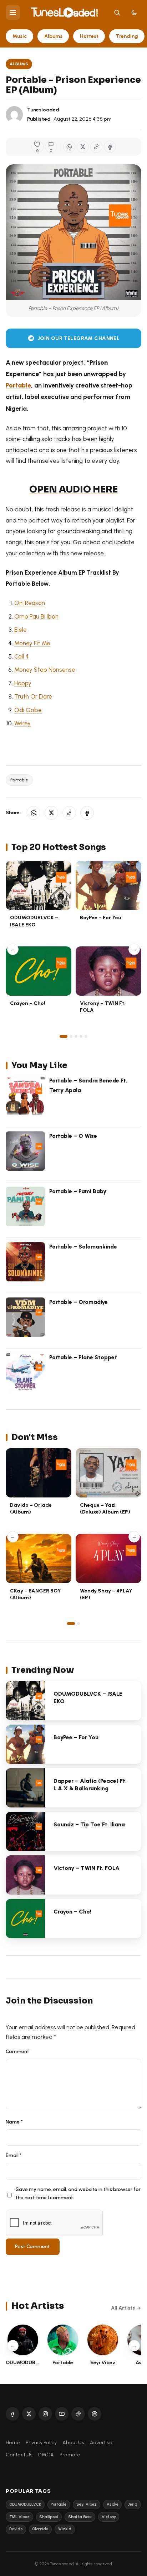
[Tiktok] (78, 2414)
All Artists (123, 2308)
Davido (16, 2529)
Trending (127, 36)
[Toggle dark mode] (134, 12)
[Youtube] (62, 2414)
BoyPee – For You (101, 917)
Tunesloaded (43, 110)
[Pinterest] (95, 2414)
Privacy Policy (41, 2442)
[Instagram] (45, 2414)
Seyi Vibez (87, 2504)
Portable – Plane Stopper (83, 1357)
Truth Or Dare (33, 696)
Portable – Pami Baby (78, 1191)
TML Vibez (19, 2517)
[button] (96, 147)
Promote (70, 2455)
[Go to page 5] (86, 1036)
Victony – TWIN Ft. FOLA (87, 1868)
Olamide (40, 2529)
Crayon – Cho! (28, 1003)
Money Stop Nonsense (45, 670)
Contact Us (19, 2455)
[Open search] (117, 12)
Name (14, 2122)
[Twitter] (29, 2414)
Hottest (89, 36)
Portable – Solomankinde (83, 1247)
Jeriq (133, 2504)
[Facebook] (12, 2414)
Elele (21, 630)
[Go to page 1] (64, 1036)
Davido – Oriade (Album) (31, 1508)
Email (14, 2155)
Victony (109, 2517)
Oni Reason (30, 603)
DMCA (46, 2455)
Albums (53, 36)
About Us (73, 2442)
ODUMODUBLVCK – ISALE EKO (34, 921)
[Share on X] (83, 147)
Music (20, 36)
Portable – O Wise (73, 1136)
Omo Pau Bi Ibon (36, 616)
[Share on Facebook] (110, 147)
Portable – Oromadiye (78, 1302)
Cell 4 (22, 656)
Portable (18, 385)
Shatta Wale (80, 2517)
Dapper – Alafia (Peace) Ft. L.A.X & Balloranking (90, 1785)
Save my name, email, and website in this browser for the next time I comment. (78, 2194)
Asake (113, 2504)
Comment (17, 2051)
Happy (23, 683)
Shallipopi (49, 2517)
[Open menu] (13, 12)
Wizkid (65, 2529)
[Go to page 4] (81, 1036)
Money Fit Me (32, 643)
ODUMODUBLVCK (25, 2504)
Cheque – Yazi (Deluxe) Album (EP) (105, 1508)
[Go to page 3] (76, 1036)
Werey (22, 723)
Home (13, 2442)
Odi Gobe (28, 710)
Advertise (101, 2442)
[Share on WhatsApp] (69, 147)
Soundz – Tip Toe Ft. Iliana (89, 1824)
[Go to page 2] (71, 1036)
